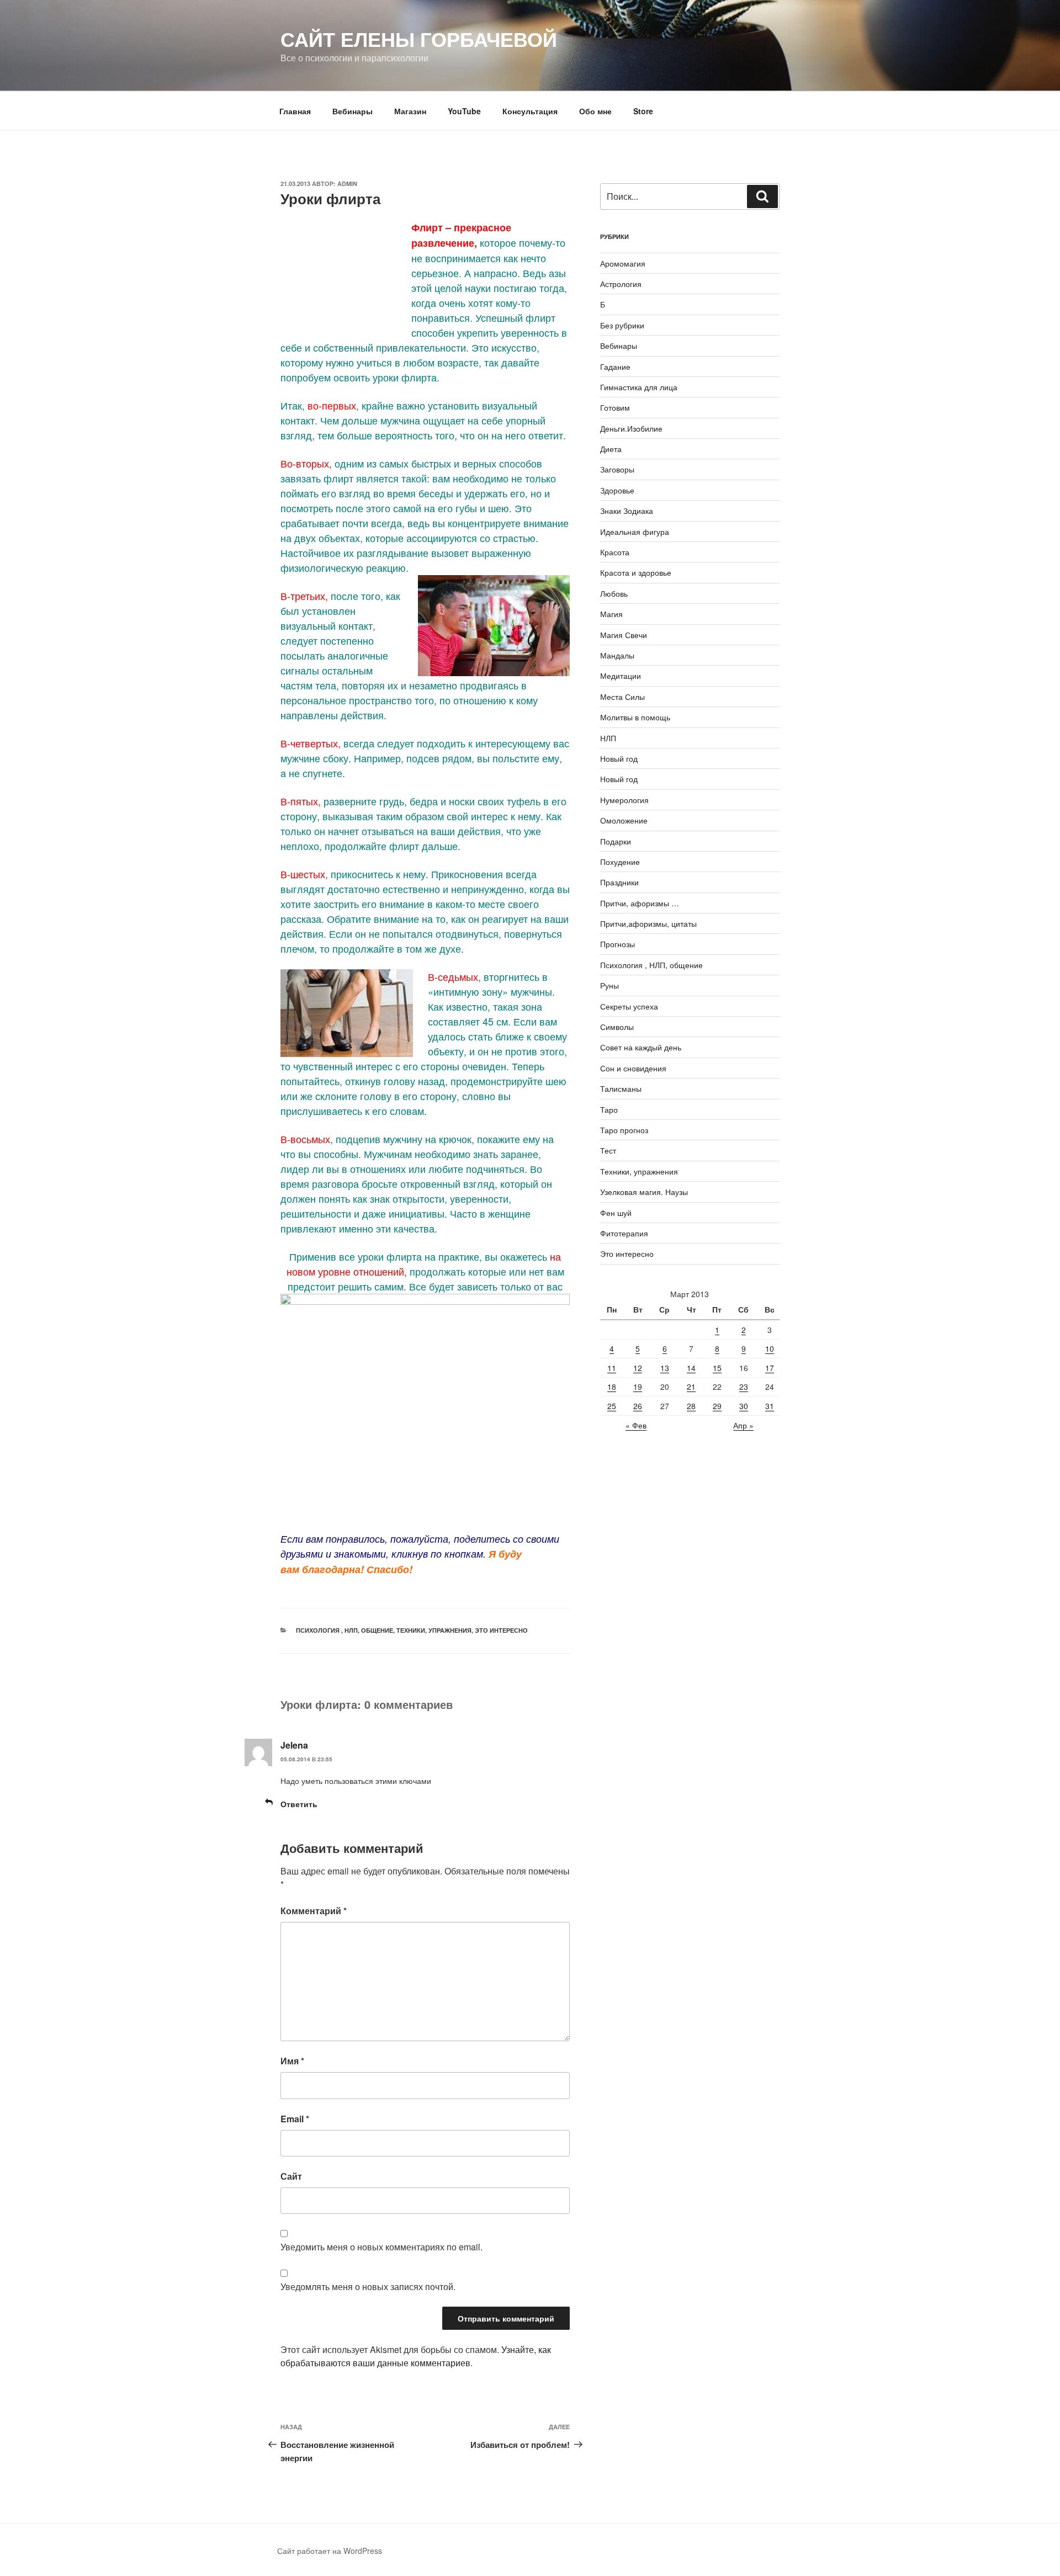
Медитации (621, 676)
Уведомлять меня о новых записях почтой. (368, 2286)
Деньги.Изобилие (631, 428)
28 (691, 1406)
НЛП (608, 738)
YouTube (464, 111)
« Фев (636, 1425)
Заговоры (617, 469)
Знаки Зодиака (627, 511)
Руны (609, 985)
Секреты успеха (629, 1006)
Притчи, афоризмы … (640, 903)
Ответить (299, 1804)
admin (347, 184)
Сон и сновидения (633, 1068)
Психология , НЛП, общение (344, 1630)
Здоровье (617, 490)
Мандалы (617, 655)
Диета (611, 449)
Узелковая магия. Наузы (644, 1192)
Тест (608, 1150)
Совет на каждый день (641, 1047)
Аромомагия (623, 263)
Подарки (616, 841)
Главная (295, 111)
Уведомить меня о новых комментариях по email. (381, 2247)
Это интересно (501, 1630)
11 (612, 1368)
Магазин (410, 111)
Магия (611, 614)
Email (295, 2119)
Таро (609, 1109)
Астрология (621, 284)
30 (744, 1406)
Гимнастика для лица (639, 387)
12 (638, 1368)
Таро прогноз (624, 1130)
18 (612, 1387)
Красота (615, 552)
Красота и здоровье (636, 572)
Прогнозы (618, 944)
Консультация (530, 111)
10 (770, 1348)
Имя (292, 2061)
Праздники (619, 882)
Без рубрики (622, 325)
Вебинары (353, 111)
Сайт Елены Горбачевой (419, 39)
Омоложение (624, 820)
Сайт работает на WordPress (330, 2551)
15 (717, 1368)
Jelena (294, 1745)
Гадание (615, 367)
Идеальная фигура (635, 532)
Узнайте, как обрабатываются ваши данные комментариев (416, 2356)
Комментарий (314, 1911)
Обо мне (595, 111)
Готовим (615, 407)
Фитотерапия (624, 1233)
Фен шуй (616, 1213)
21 (691, 1387)
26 (638, 1406)
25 (612, 1406)
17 (770, 1368)
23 (744, 1387)
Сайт (291, 2176)
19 (638, 1387)
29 (717, 1406)
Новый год (619, 758)
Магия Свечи (624, 635)
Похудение (620, 862)
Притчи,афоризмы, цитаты (648, 923)
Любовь (614, 593)
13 (665, 1368)
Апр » (743, 1425)
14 (691, 1368)
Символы (617, 1027)
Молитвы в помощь (635, 717)
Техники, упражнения (434, 1630)
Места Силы (622, 697)
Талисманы (621, 1088)
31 (770, 1406)
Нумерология (624, 800)
